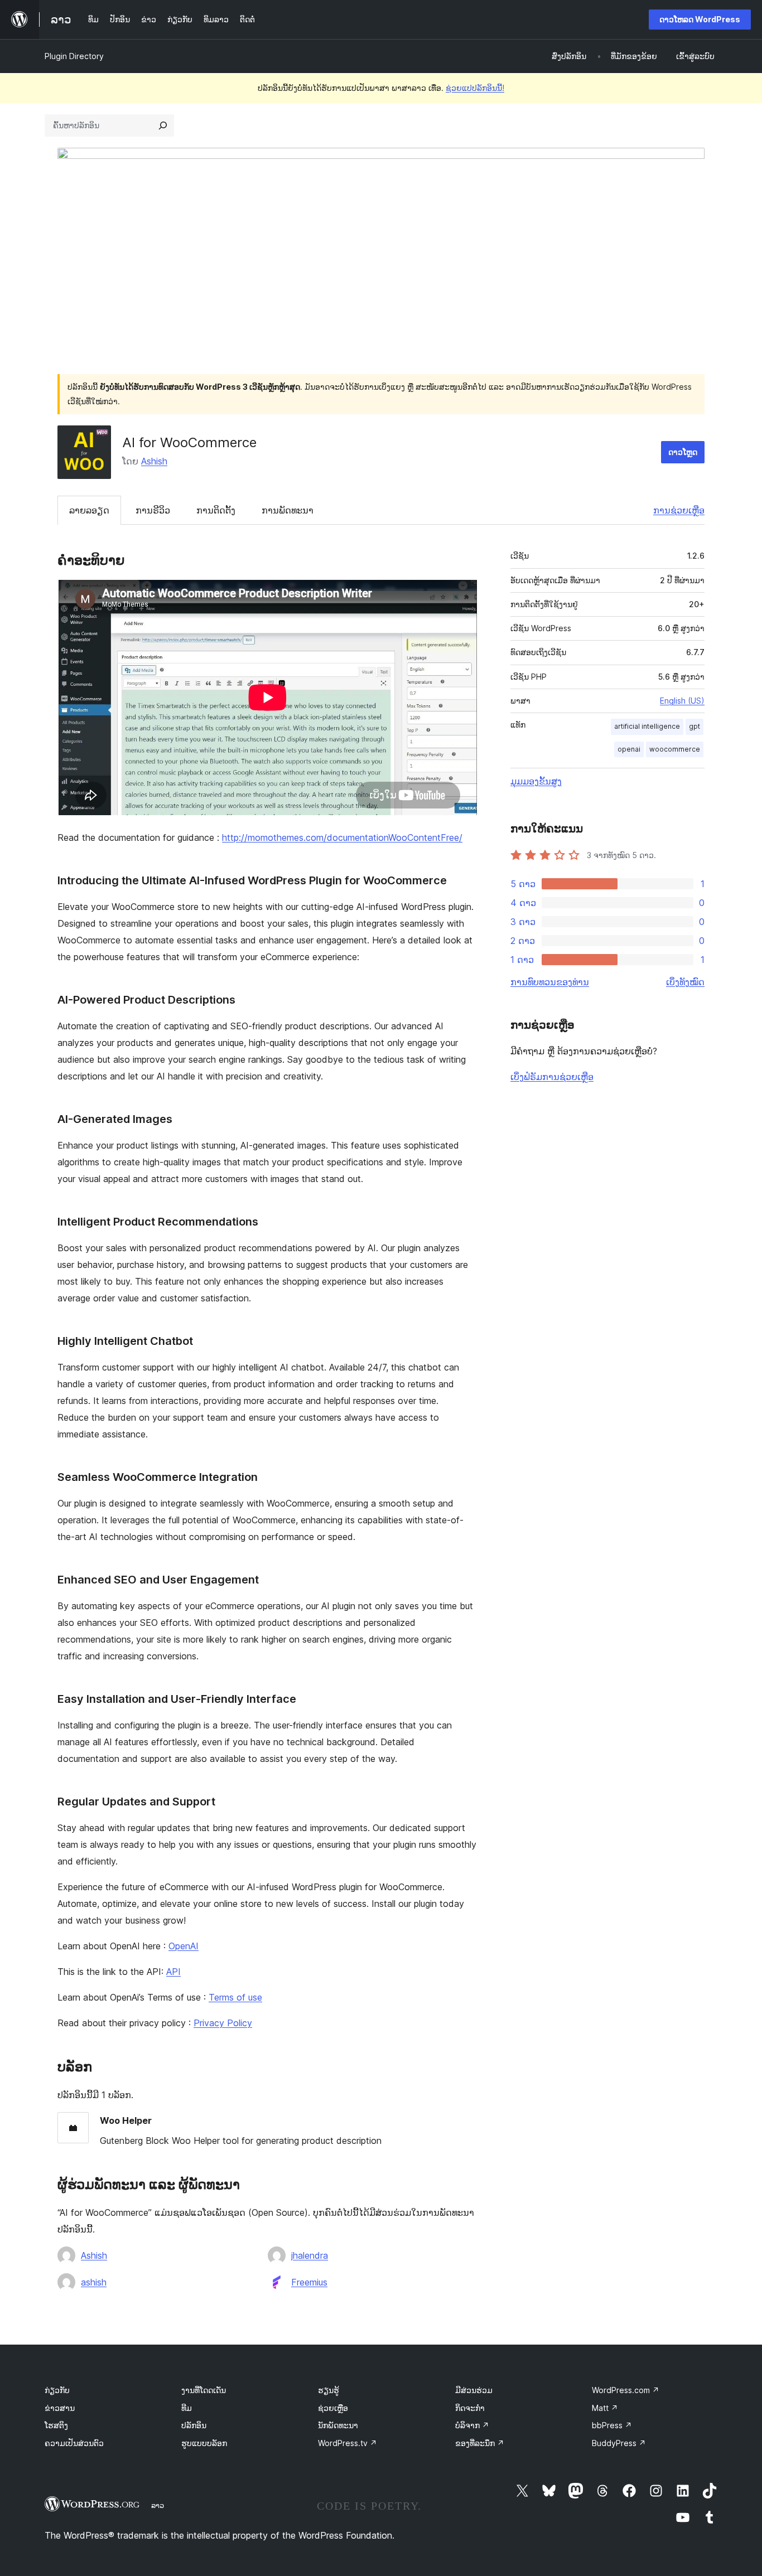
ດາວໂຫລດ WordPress (700, 19)
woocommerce (675, 749)
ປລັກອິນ (194, 2425)
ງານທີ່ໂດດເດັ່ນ (204, 2390)
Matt (605, 2408)
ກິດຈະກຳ (470, 2408)
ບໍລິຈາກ (472, 2425)
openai (629, 749)
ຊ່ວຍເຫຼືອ (333, 2408)
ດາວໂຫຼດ (683, 452)
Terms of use (235, 1997)
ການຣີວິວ (153, 510)
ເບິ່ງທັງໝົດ (685, 982)
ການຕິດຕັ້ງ (216, 510)
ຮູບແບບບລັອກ (204, 2443)
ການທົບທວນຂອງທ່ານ (550, 982)
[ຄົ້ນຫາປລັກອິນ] (163, 125)
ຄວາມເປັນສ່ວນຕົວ (74, 2443)
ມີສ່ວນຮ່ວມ (474, 2390)
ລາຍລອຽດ (89, 510)
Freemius (309, 2282)
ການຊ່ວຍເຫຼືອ (679, 510)
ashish (94, 2282)
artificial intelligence (647, 726)
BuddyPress (619, 2443)
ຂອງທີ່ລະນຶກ (480, 2443)
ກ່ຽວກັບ (57, 2390)
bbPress (612, 2425)
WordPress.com (626, 2390)
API (173, 1972)
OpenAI (184, 1946)
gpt (695, 726)
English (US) (682, 701)
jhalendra (310, 2255)
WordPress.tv (348, 2443)
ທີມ (187, 2408)
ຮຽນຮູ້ (329, 2390)
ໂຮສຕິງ (56, 2425)
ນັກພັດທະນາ (338, 2425)
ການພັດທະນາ (288, 510)
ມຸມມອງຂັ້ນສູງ (536, 781)
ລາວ (158, 2505)
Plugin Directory (74, 56)
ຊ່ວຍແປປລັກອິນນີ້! (475, 88)
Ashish (154, 461)
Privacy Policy (223, 2023)
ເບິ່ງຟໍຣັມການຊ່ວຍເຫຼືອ (552, 1077)
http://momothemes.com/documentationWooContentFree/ (342, 837)
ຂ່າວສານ (60, 2408)
